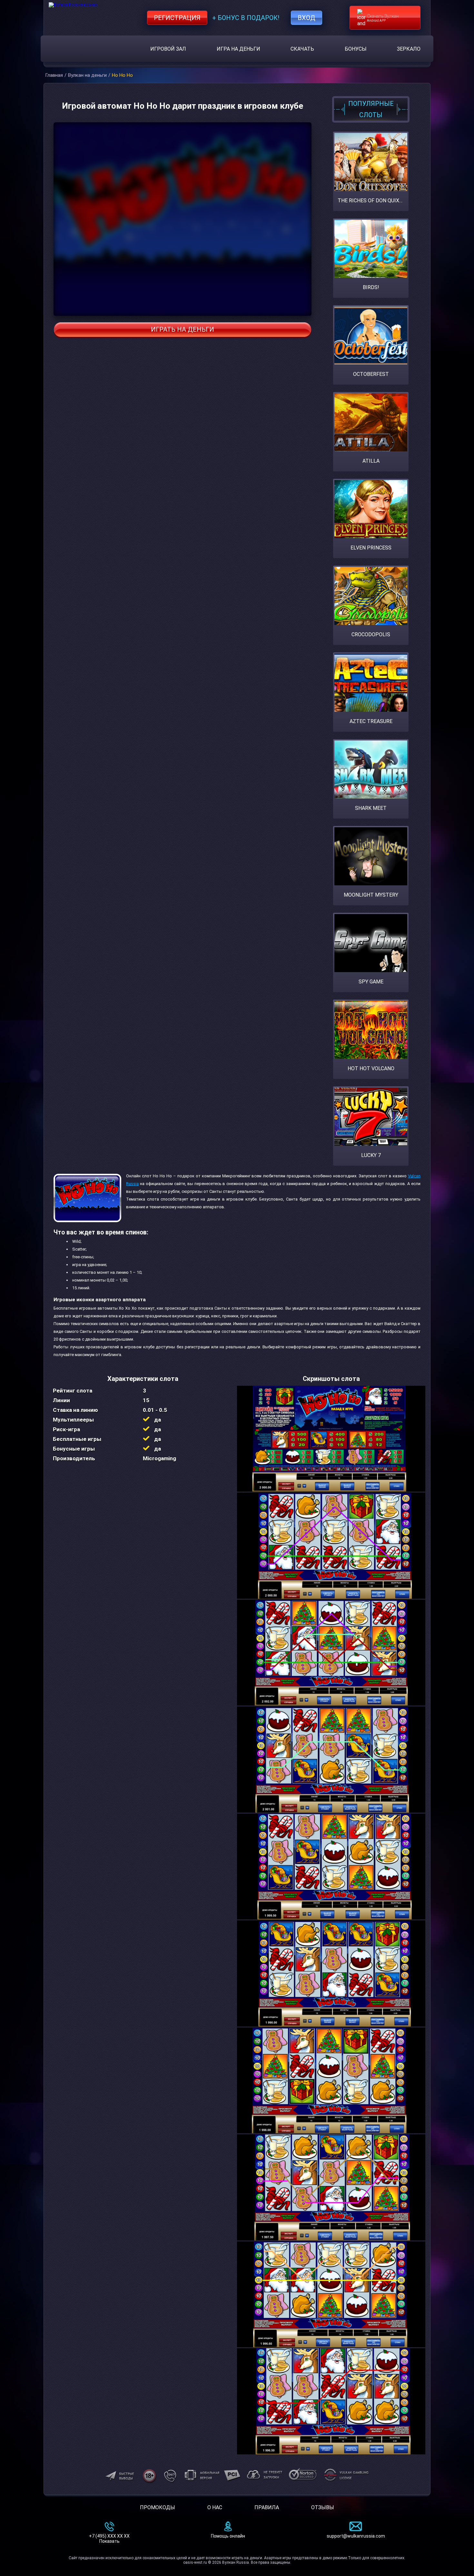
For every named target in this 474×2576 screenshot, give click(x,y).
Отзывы (323, 2507)
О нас (215, 2507)
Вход (306, 18)
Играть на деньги (183, 329)
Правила (267, 2507)
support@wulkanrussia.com (356, 2536)
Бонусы (356, 49)
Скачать (302, 49)
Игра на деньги (238, 49)
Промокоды (158, 2507)
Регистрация (177, 18)
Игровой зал (168, 49)
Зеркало (409, 49)
